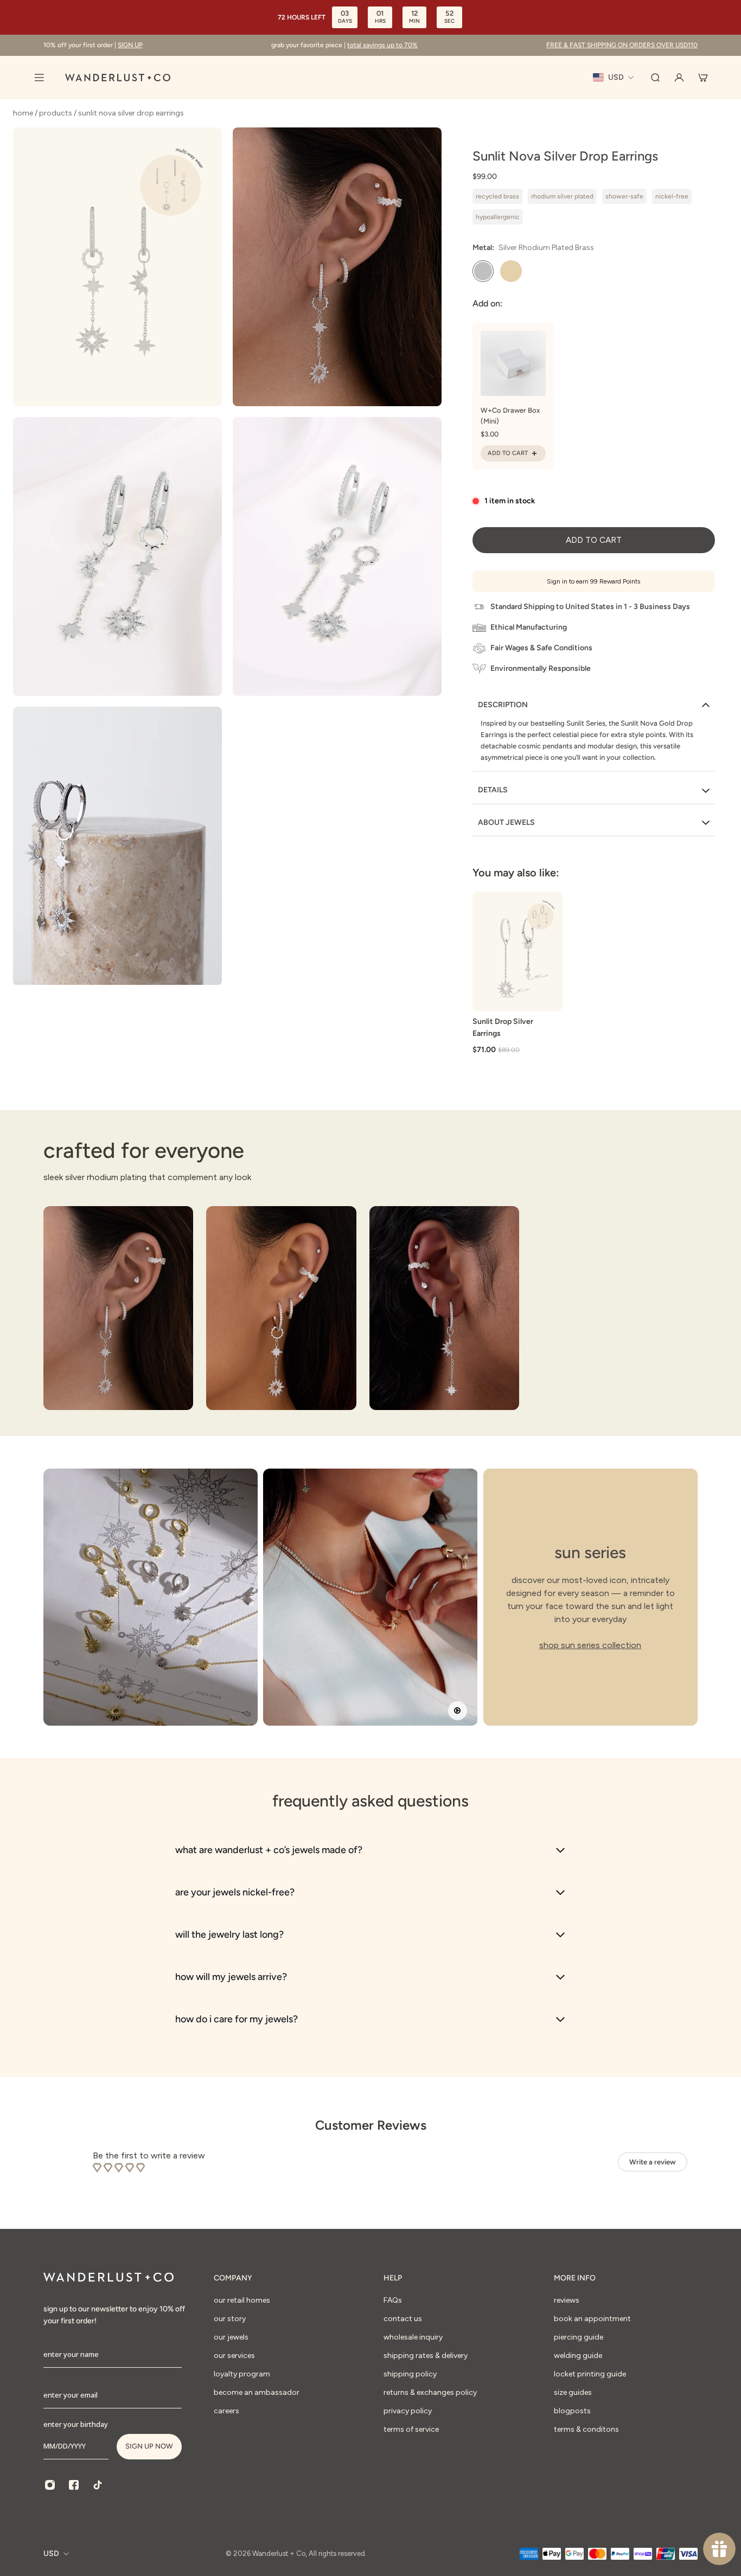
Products (56, 113)
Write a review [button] (653, 2162)
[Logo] (118, 78)
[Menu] (39, 78)
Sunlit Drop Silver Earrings (503, 1027)
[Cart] (703, 78)
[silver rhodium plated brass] (483, 271)
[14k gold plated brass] (511, 271)
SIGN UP (130, 45)
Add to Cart (508, 453)
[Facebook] (74, 2485)
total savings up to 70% (382, 45)
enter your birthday (76, 2424)
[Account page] (679, 78)
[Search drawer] (655, 78)
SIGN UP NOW (149, 2446)
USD (51, 2553)
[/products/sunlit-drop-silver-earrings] (518, 951)
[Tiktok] (98, 2485)
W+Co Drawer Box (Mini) (510, 416)
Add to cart (594, 540)
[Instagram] (50, 2485)
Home (24, 113)
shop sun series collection (590, 1645)
